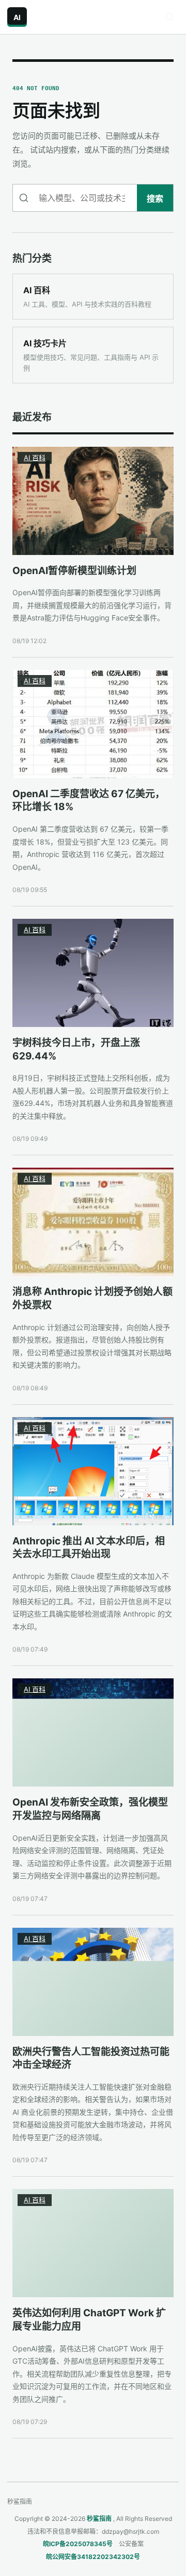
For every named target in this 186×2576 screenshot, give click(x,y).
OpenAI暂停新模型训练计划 (74, 571)
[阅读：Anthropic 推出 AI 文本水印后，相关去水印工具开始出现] (93, 1471)
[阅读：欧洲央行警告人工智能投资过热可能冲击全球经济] (93, 1982)
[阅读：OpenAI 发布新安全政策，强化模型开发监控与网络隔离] (93, 1732)
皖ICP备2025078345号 (78, 2544)
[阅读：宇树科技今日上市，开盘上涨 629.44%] (93, 973)
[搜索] (169, 17)
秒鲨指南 (99, 2519)
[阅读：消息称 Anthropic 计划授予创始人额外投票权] (93, 1222)
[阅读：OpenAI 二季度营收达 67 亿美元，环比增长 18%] (93, 724)
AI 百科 (35, 458)
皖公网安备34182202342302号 (93, 2557)
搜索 (155, 198)
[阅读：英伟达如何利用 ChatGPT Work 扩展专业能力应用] (93, 2243)
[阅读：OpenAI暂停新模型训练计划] (93, 501)
